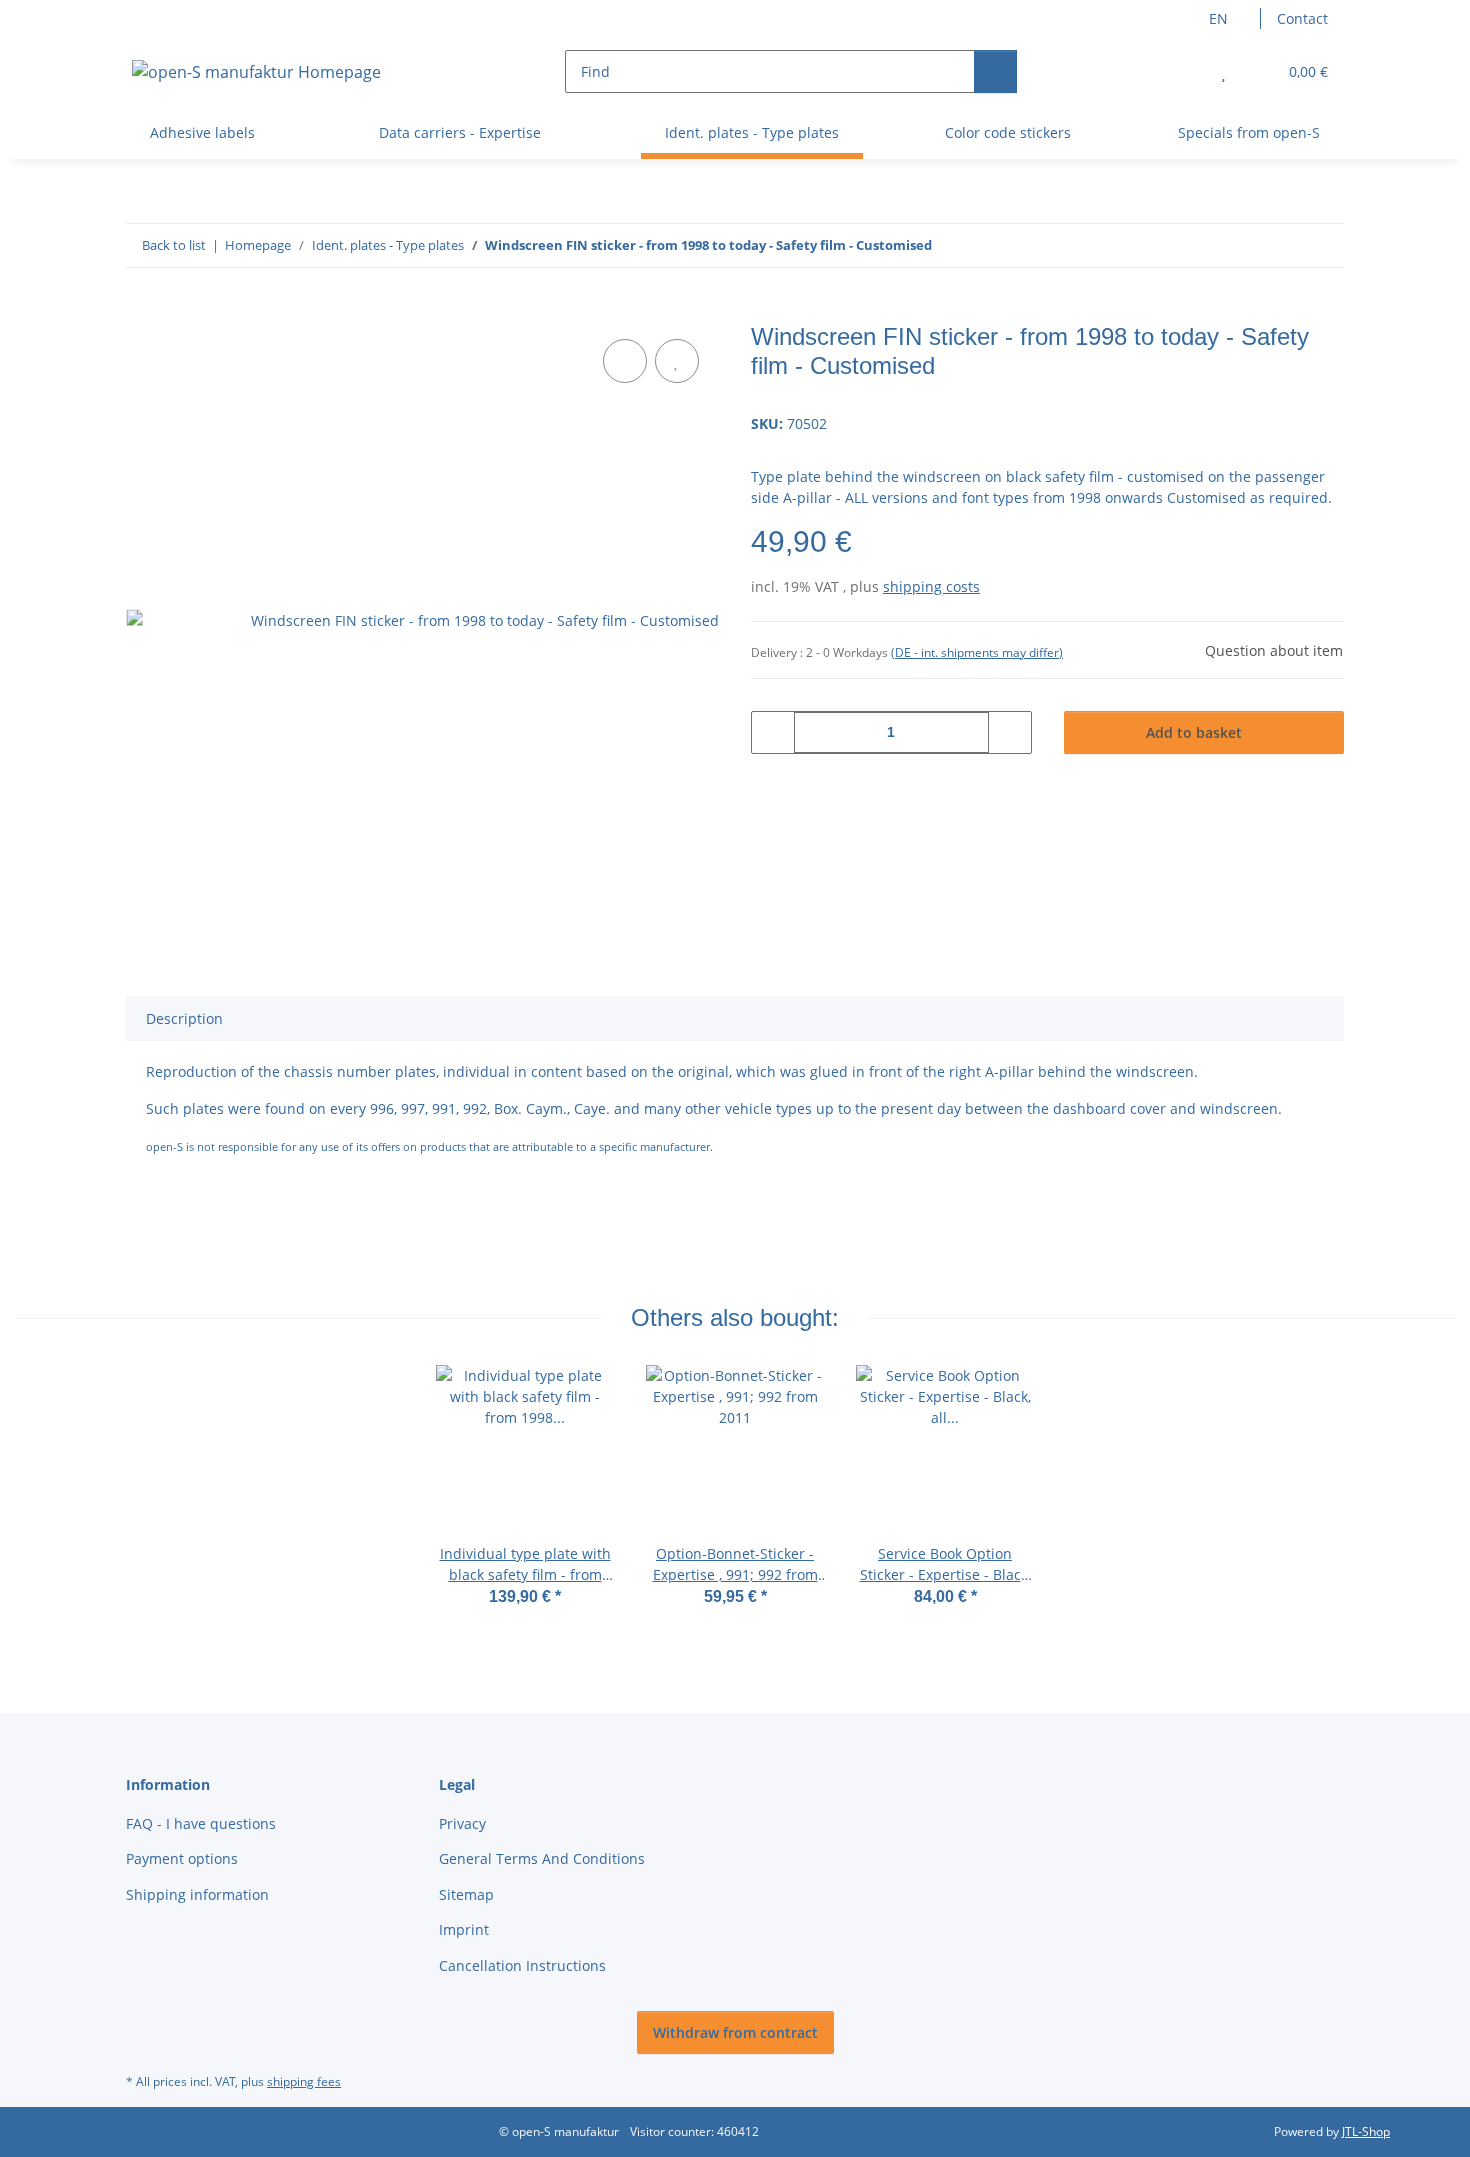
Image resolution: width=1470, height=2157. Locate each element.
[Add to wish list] (677, 361)
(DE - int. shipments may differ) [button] (977, 652)
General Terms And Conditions (542, 1858)
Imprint (464, 1929)
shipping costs (931, 586)
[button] (1183, 71)
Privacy (462, 1823)
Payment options (182, 1858)
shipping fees (304, 2081)
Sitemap (466, 1894)
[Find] (995, 71)
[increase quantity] (1009, 732)
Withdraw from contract (735, 2032)
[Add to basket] (142, 312)
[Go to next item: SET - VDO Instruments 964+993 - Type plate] (1322, 245)
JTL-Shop (1366, 2131)
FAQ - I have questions (201, 1823)
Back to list (174, 245)
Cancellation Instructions (522, 1965)
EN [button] (1218, 18)
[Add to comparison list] (625, 361)
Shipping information (197, 1894)
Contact (1302, 18)
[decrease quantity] (773, 732)
